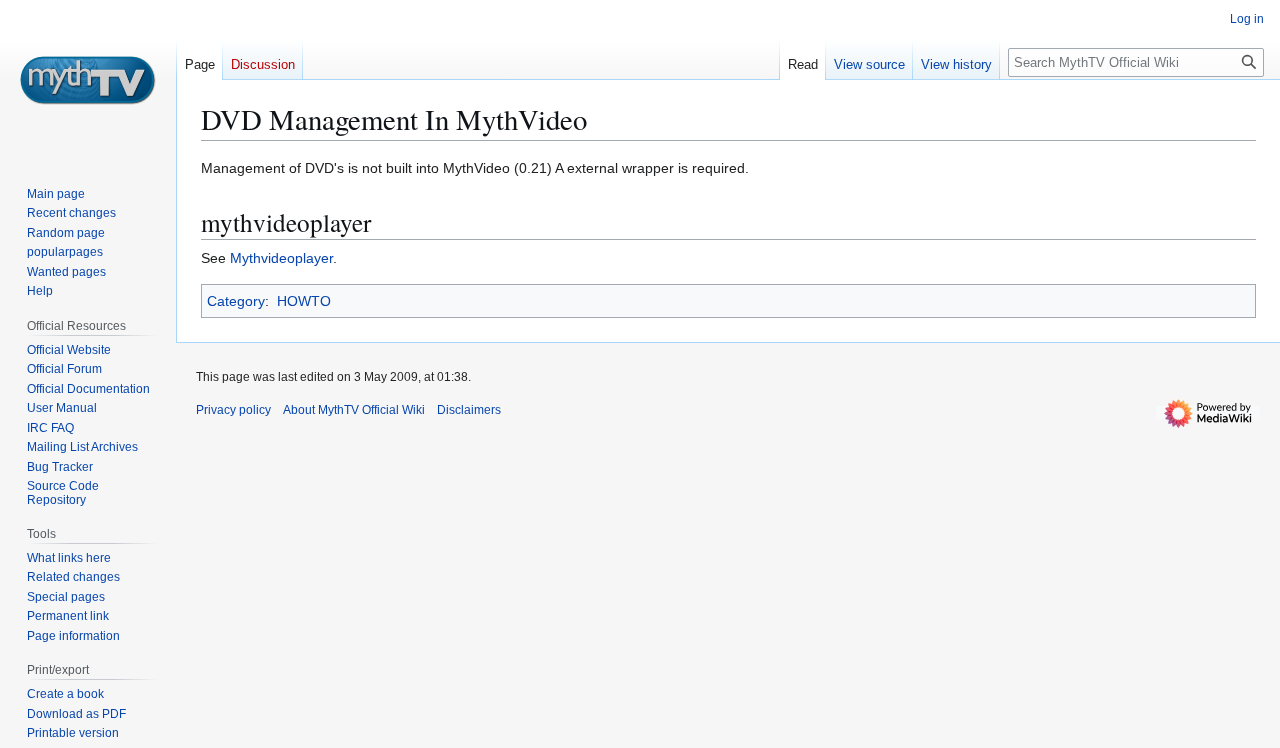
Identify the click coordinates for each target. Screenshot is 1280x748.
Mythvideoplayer (281, 258)
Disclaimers (469, 410)
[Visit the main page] (88, 80)
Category (236, 301)
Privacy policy (233, 410)
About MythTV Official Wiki (354, 410)
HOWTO (304, 301)
